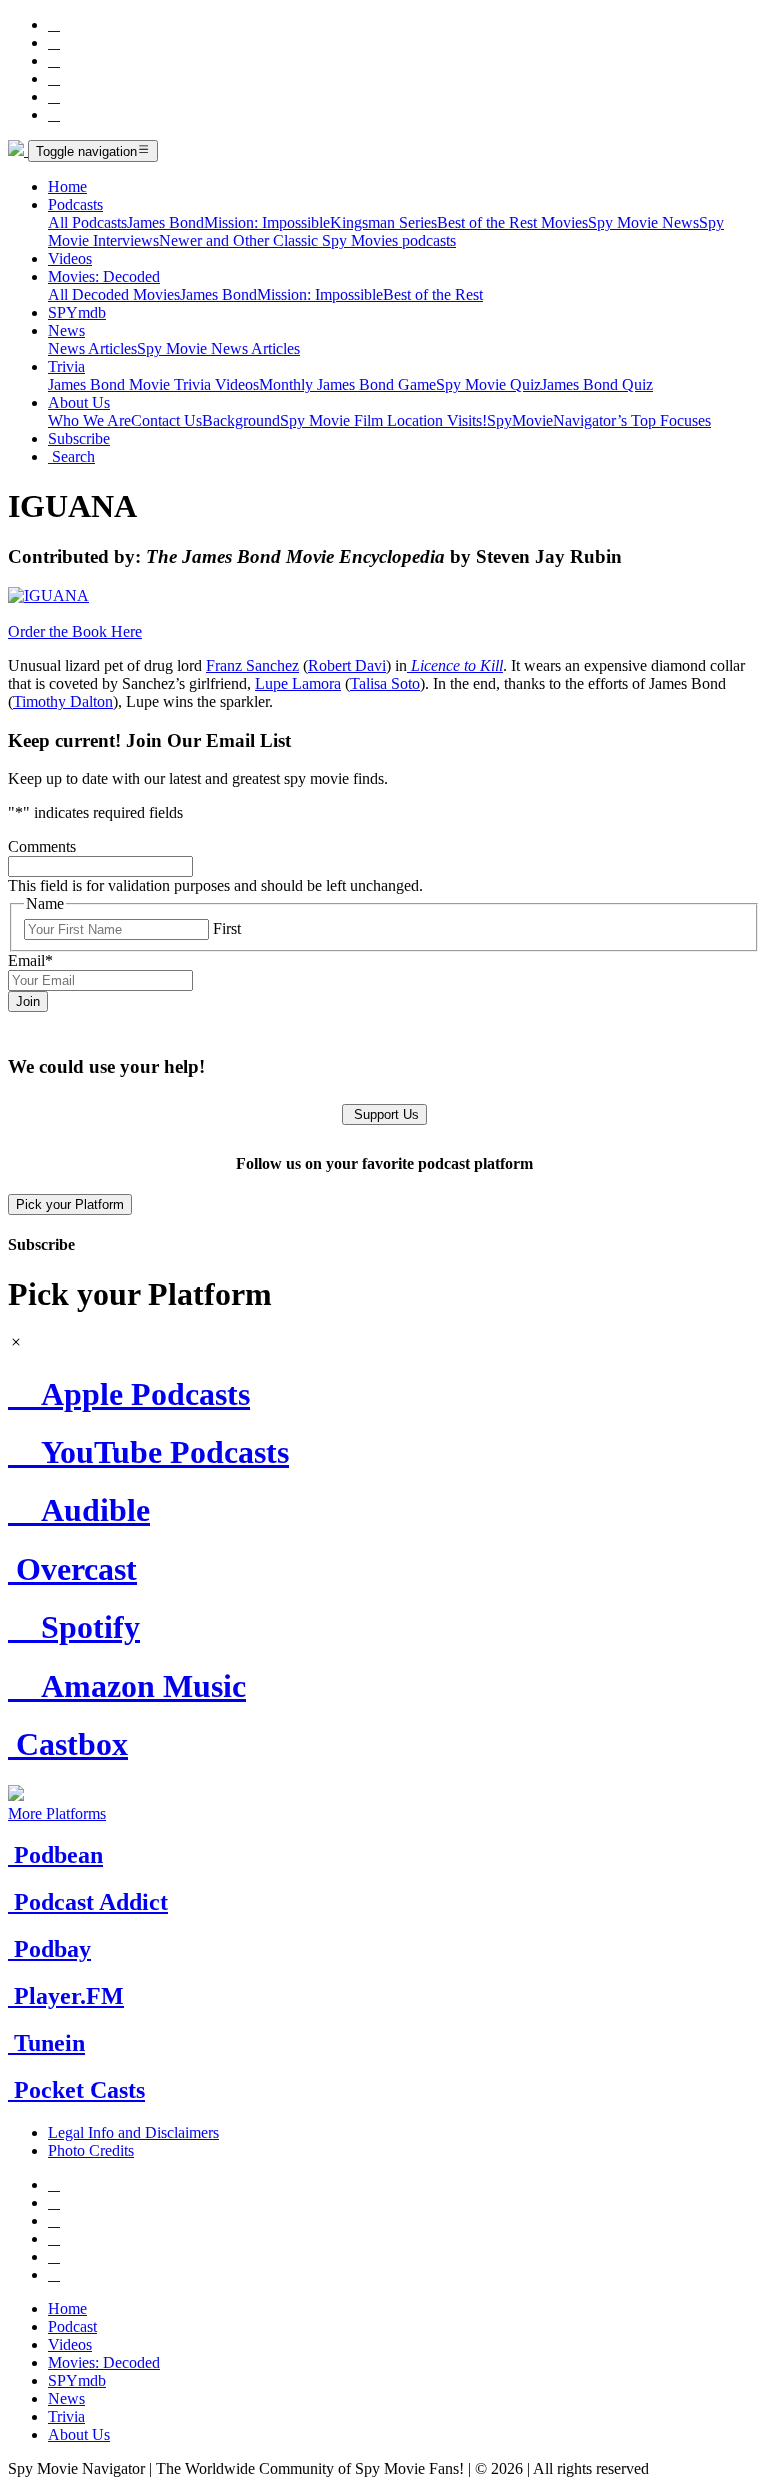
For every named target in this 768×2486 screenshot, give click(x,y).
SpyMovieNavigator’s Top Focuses (599, 420)
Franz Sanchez (252, 665)
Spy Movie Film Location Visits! (383, 420)
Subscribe (79, 438)
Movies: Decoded (104, 276)
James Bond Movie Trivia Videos (153, 384)
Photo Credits (91, 2150)
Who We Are (89, 420)
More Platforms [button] (57, 1813)
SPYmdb (77, 312)
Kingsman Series (383, 222)
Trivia (66, 366)
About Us (79, 402)
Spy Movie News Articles (218, 348)
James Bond (165, 222)
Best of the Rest (433, 294)
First (227, 928)
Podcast (72, 2326)
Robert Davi (347, 665)
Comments (42, 846)
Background (241, 420)
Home (67, 186)
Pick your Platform (70, 1204)
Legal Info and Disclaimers (133, 2132)
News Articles (92, 348)
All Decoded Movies (114, 294)
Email (30, 960)
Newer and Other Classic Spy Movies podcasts (307, 240)
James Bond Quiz (597, 384)
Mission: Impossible (267, 222)
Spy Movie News (643, 222)
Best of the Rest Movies (512, 222)
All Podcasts (87, 222)
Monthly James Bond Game (347, 384)
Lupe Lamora (298, 683)
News (66, 330)
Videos (70, 258)
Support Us (384, 1114)
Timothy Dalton (63, 701)
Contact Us (166, 420)
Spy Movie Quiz (488, 384)
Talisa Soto (385, 683)
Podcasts (75, 204)
